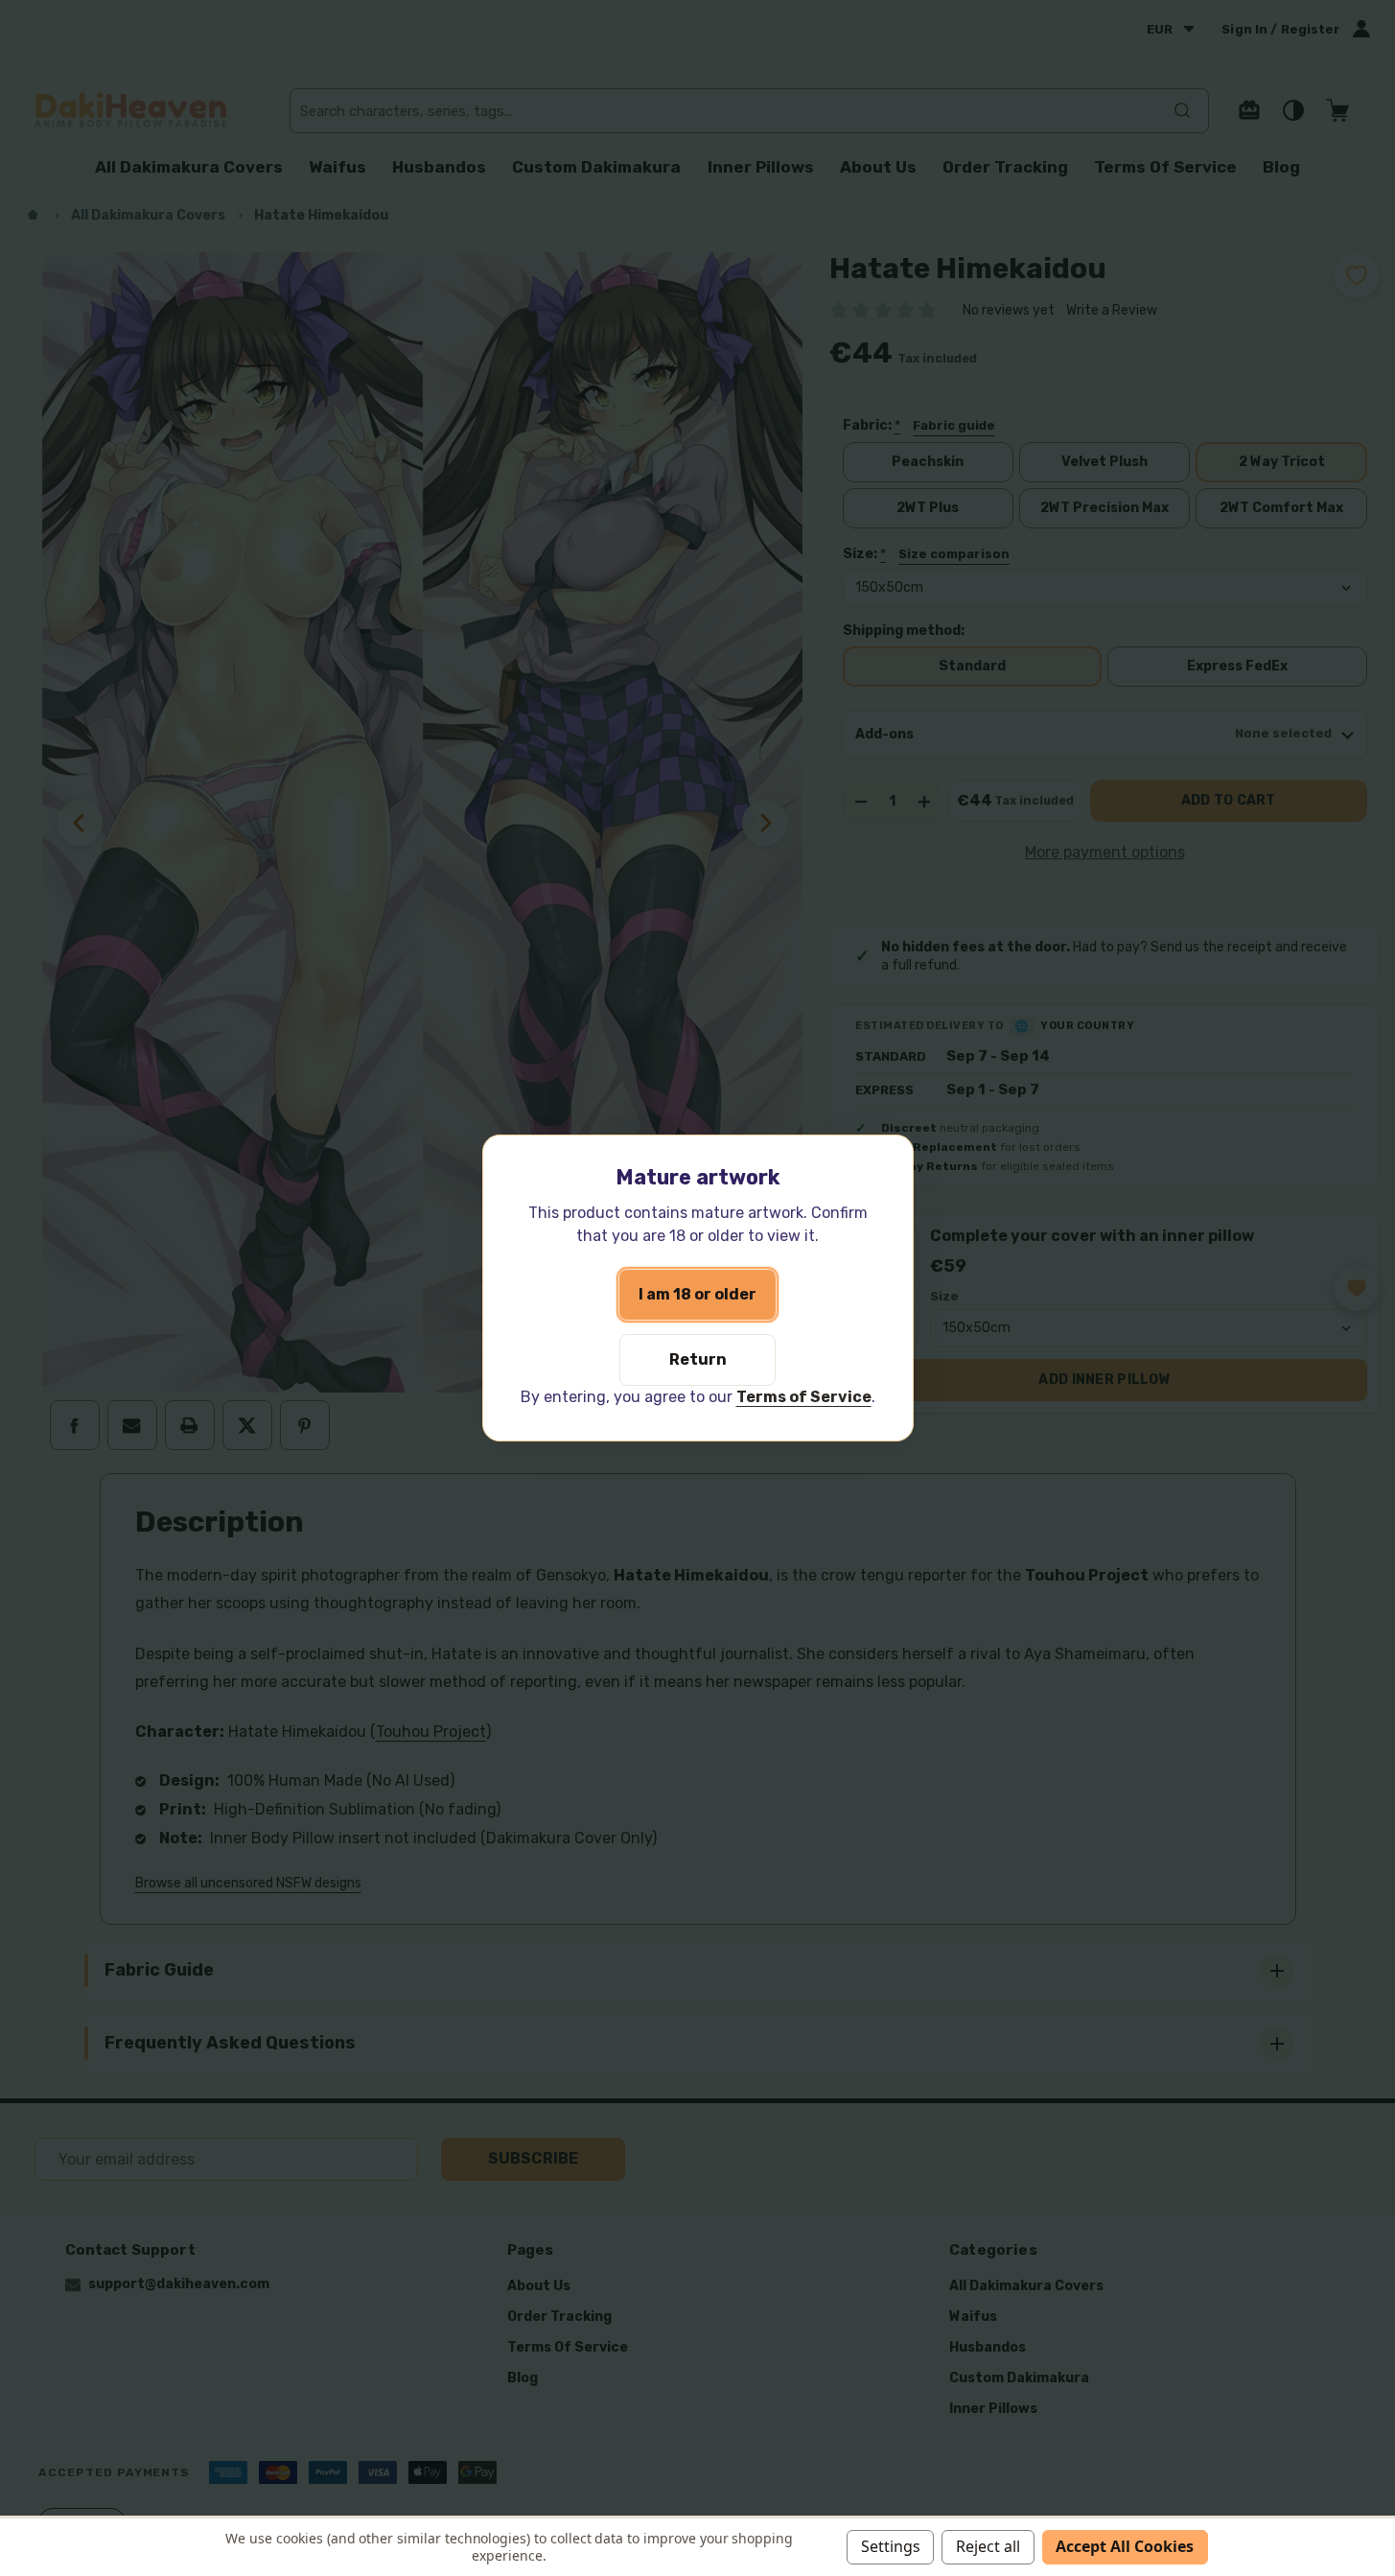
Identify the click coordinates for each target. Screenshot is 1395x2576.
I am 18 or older (697, 1294)
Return (698, 1359)
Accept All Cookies (1125, 2546)
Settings (891, 2546)
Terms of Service (804, 1397)
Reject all (988, 2546)
